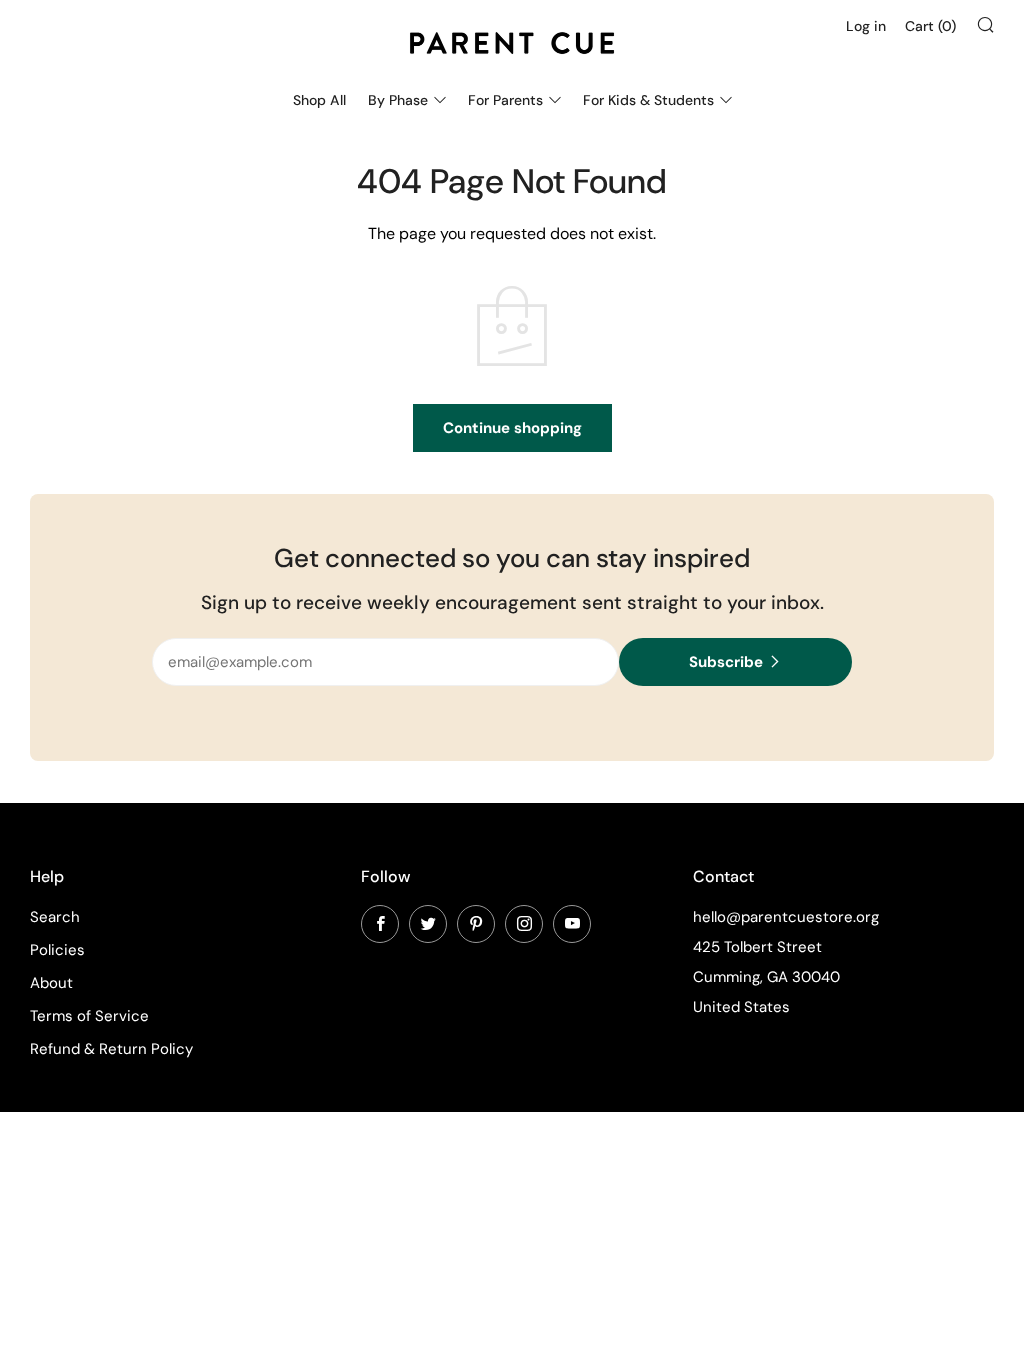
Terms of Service (89, 1016)
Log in (866, 26)
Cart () (930, 26)
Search (55, 917)
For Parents (505, 100)
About (51, 983)
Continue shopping (512, 428)
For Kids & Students (648, 100)
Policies (57, 950)
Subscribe (726, 662)
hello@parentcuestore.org (786, 917)
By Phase (398, 100)
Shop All (319, 100)
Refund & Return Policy (111, 1049)
